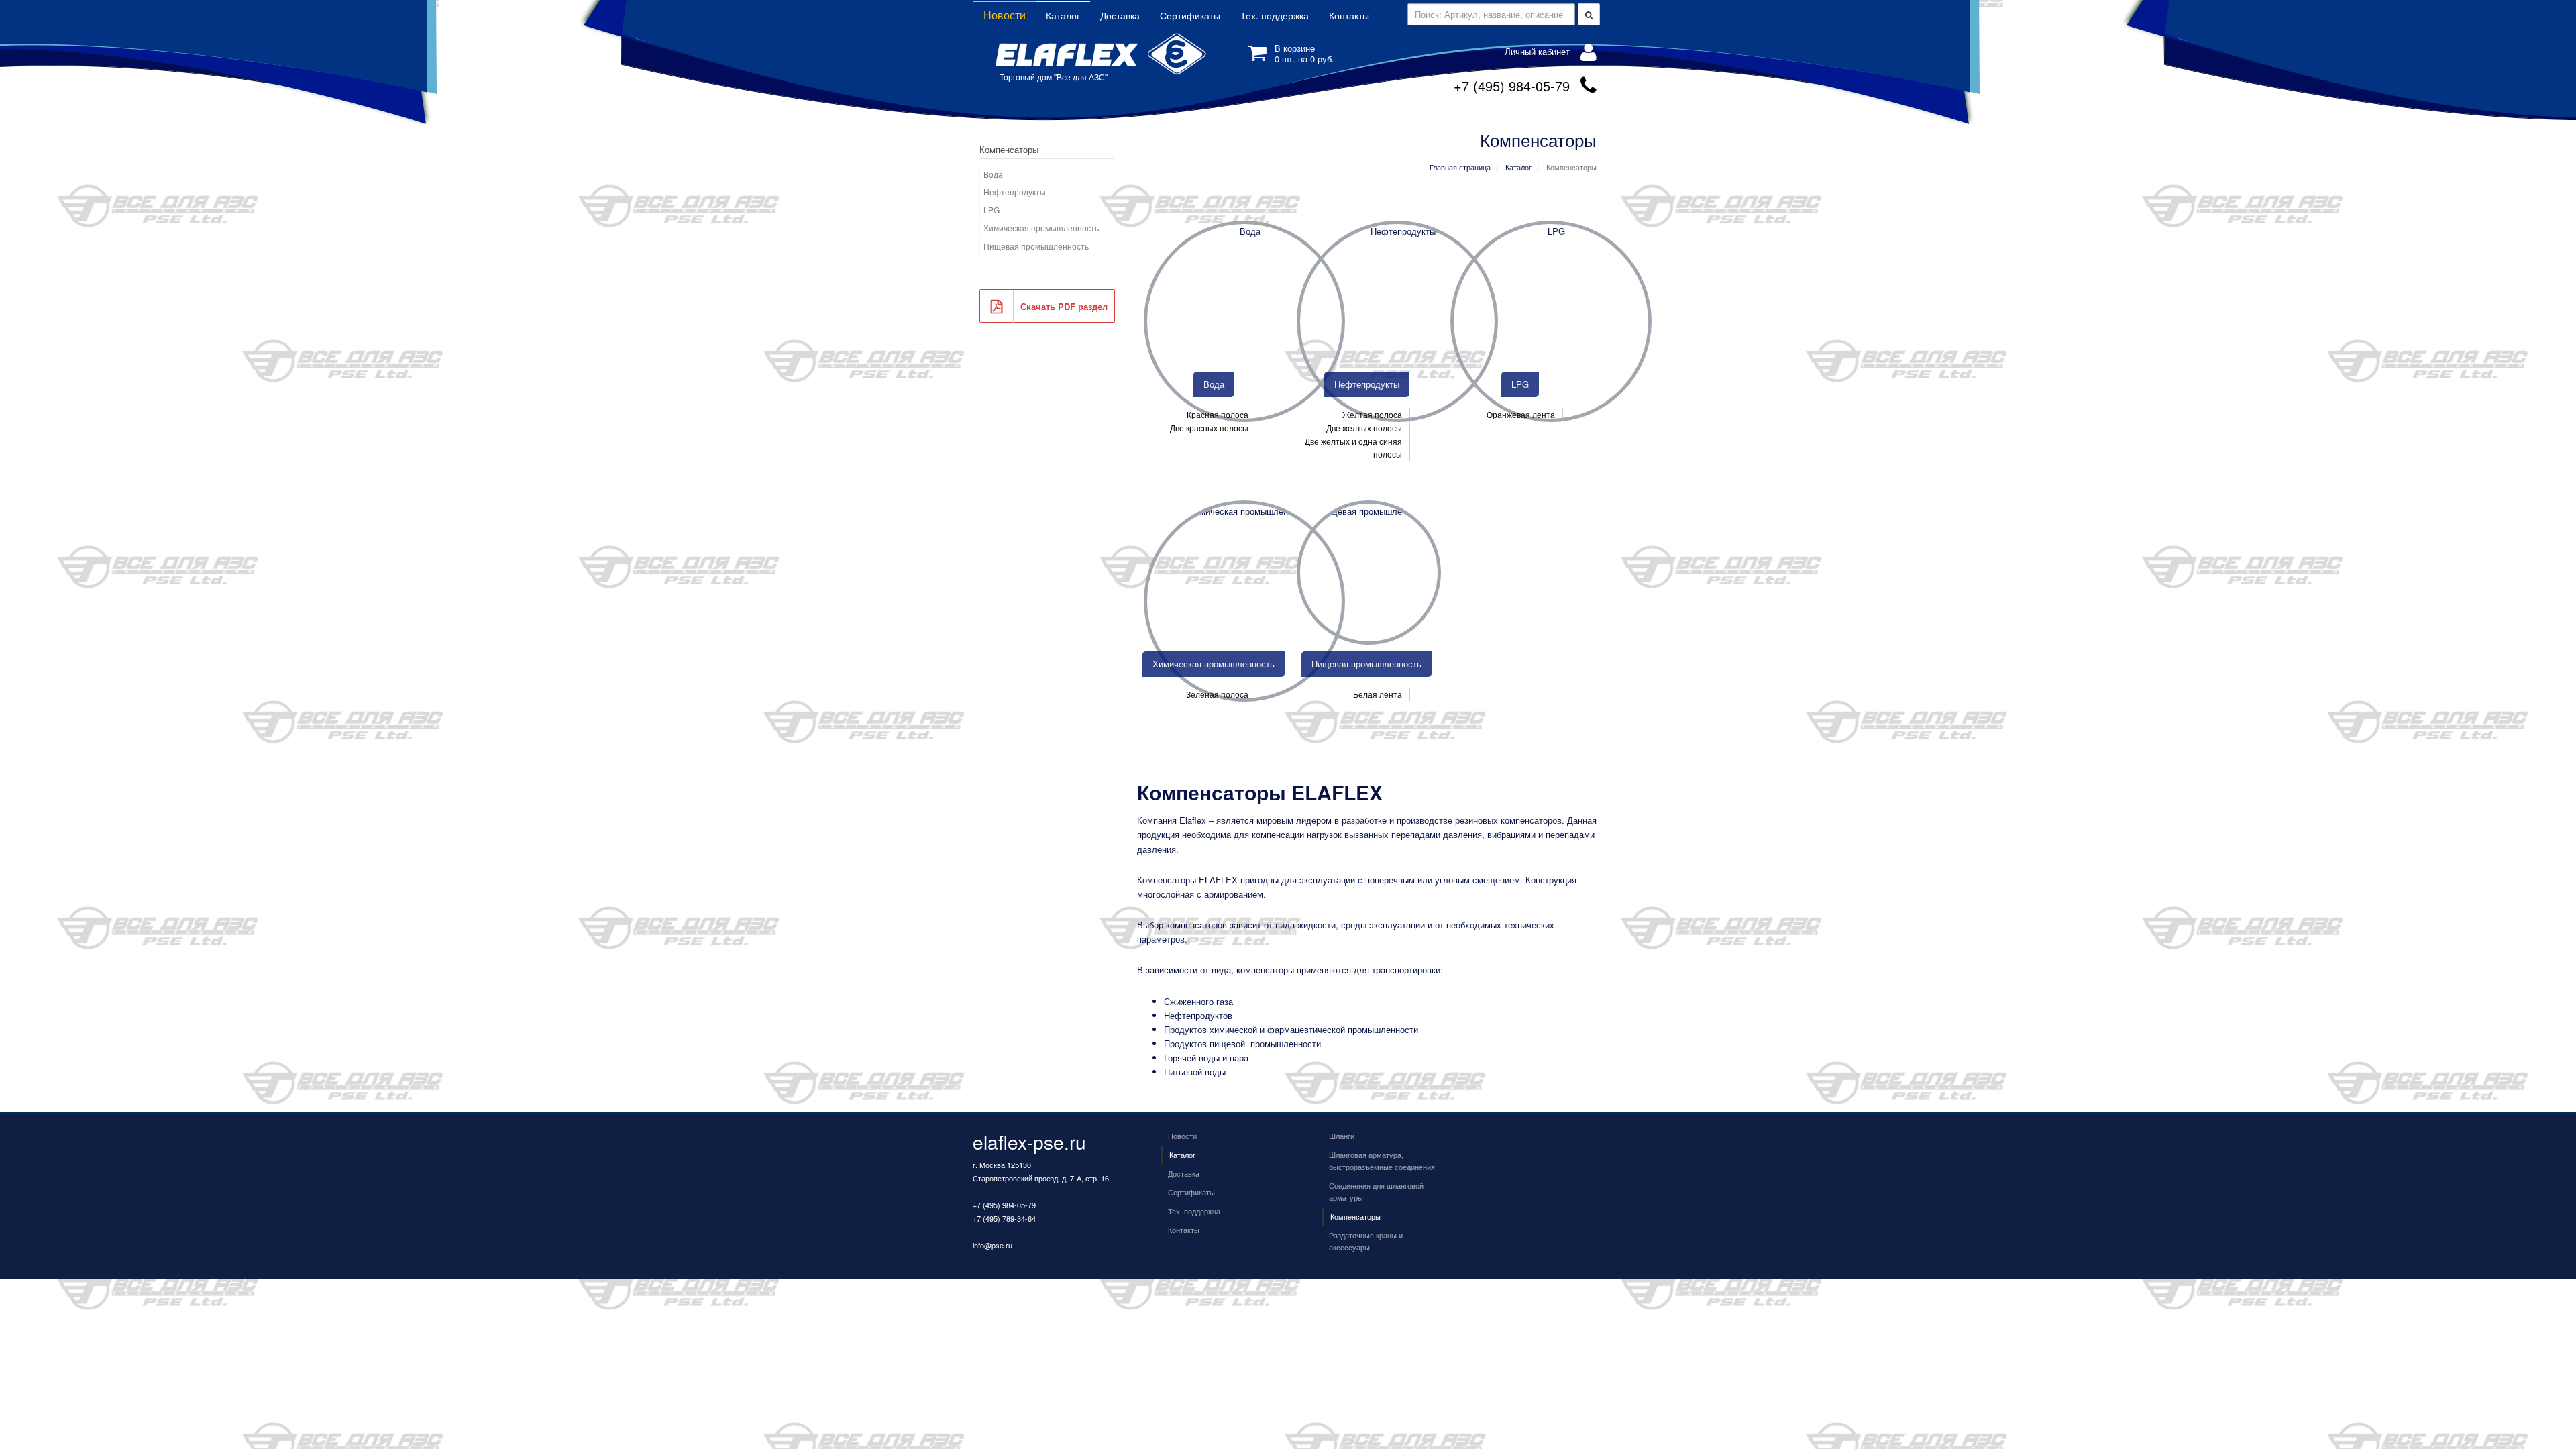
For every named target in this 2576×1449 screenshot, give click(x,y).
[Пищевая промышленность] (1369, 573)
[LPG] (1551, 321)
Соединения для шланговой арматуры (1376, 1191)
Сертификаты (1190, 15)
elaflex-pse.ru (1029, 1142)
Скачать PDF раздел (1064, 306)
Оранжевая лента (1521, 414)
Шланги (1342, 1136)
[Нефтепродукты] (1397, 321)
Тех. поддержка (1275, 15)
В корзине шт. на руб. (1304, 53)
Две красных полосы (1209, 428)
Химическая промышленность (1041, 228)
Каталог (1063, 15)
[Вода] (1244, 321)
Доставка (1120, 15)
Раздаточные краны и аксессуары (1366, 1241)
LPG (991, 210)
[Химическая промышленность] (1244, 601)
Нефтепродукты (1015, 192)
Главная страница (1460, 167)
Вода (993, 174)
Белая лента (1378, 694)
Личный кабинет (1537, 51)
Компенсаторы (1355, 1216)
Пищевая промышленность (1036, 246)
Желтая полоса (1372, 414)
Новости (1005, 15)
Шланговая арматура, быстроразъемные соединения (1382, 1161)
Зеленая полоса (1217, 694)
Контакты (1349, 15)
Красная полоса (1218, 414)
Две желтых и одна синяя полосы (1353, 448)
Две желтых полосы (1364, 428)
